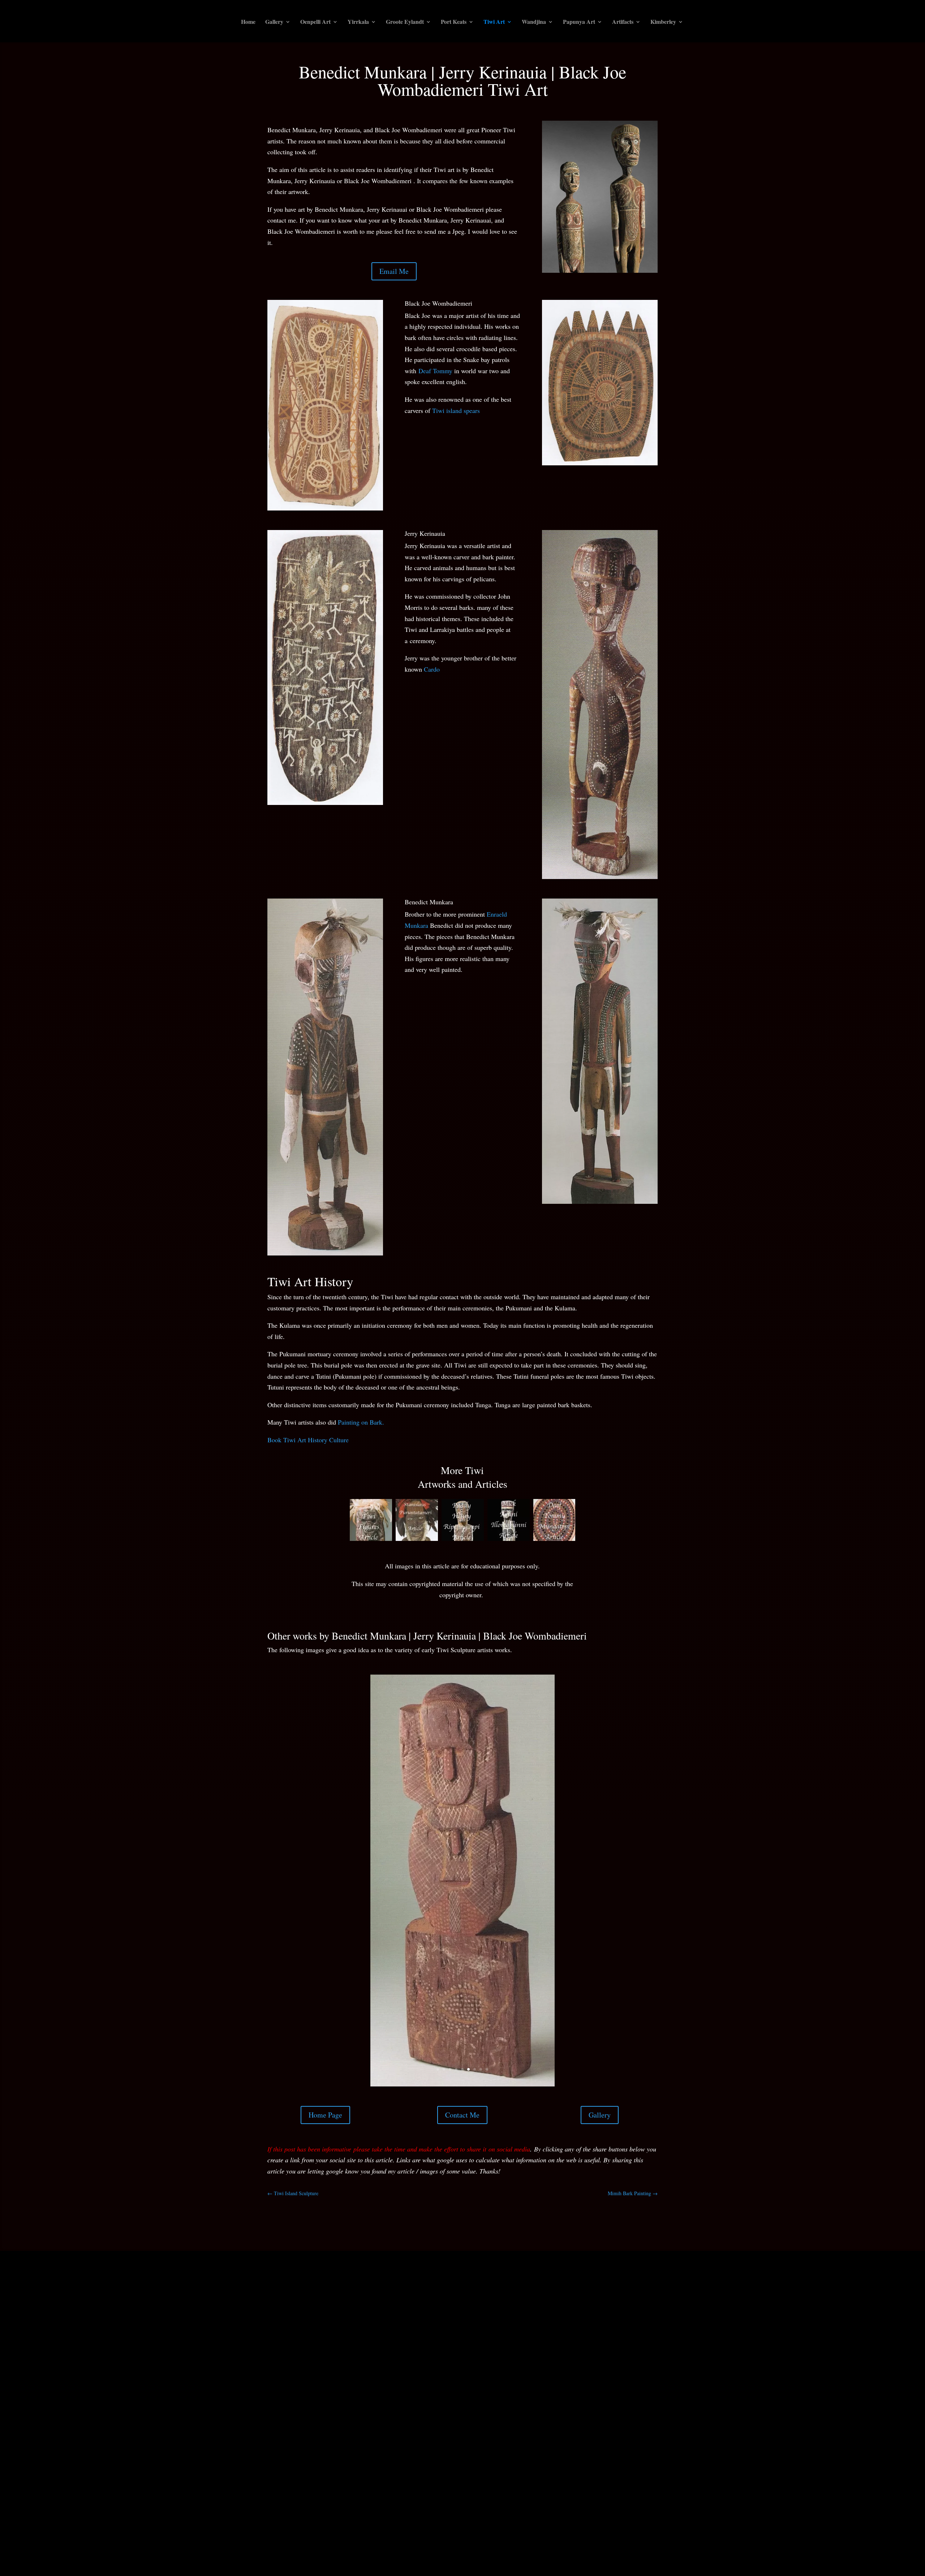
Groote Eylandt (405, 22)
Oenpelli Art (315, 22)
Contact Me (462, 2008)
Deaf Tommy (434, 371)
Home (248, 22)
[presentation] (341, 1520)
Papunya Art (579, 22)
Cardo (432, 669)
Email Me (394, 271)
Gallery (274, 22)
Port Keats (454, 22)
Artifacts (623, 22)
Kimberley (663, 22)
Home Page (325, 2008)
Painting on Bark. (361, 1422)
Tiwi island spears (456, 410)
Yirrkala (358, 22)
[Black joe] (462, 1977)
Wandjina (534, 22)
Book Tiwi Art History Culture (308, 1440)
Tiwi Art (494, 22)
